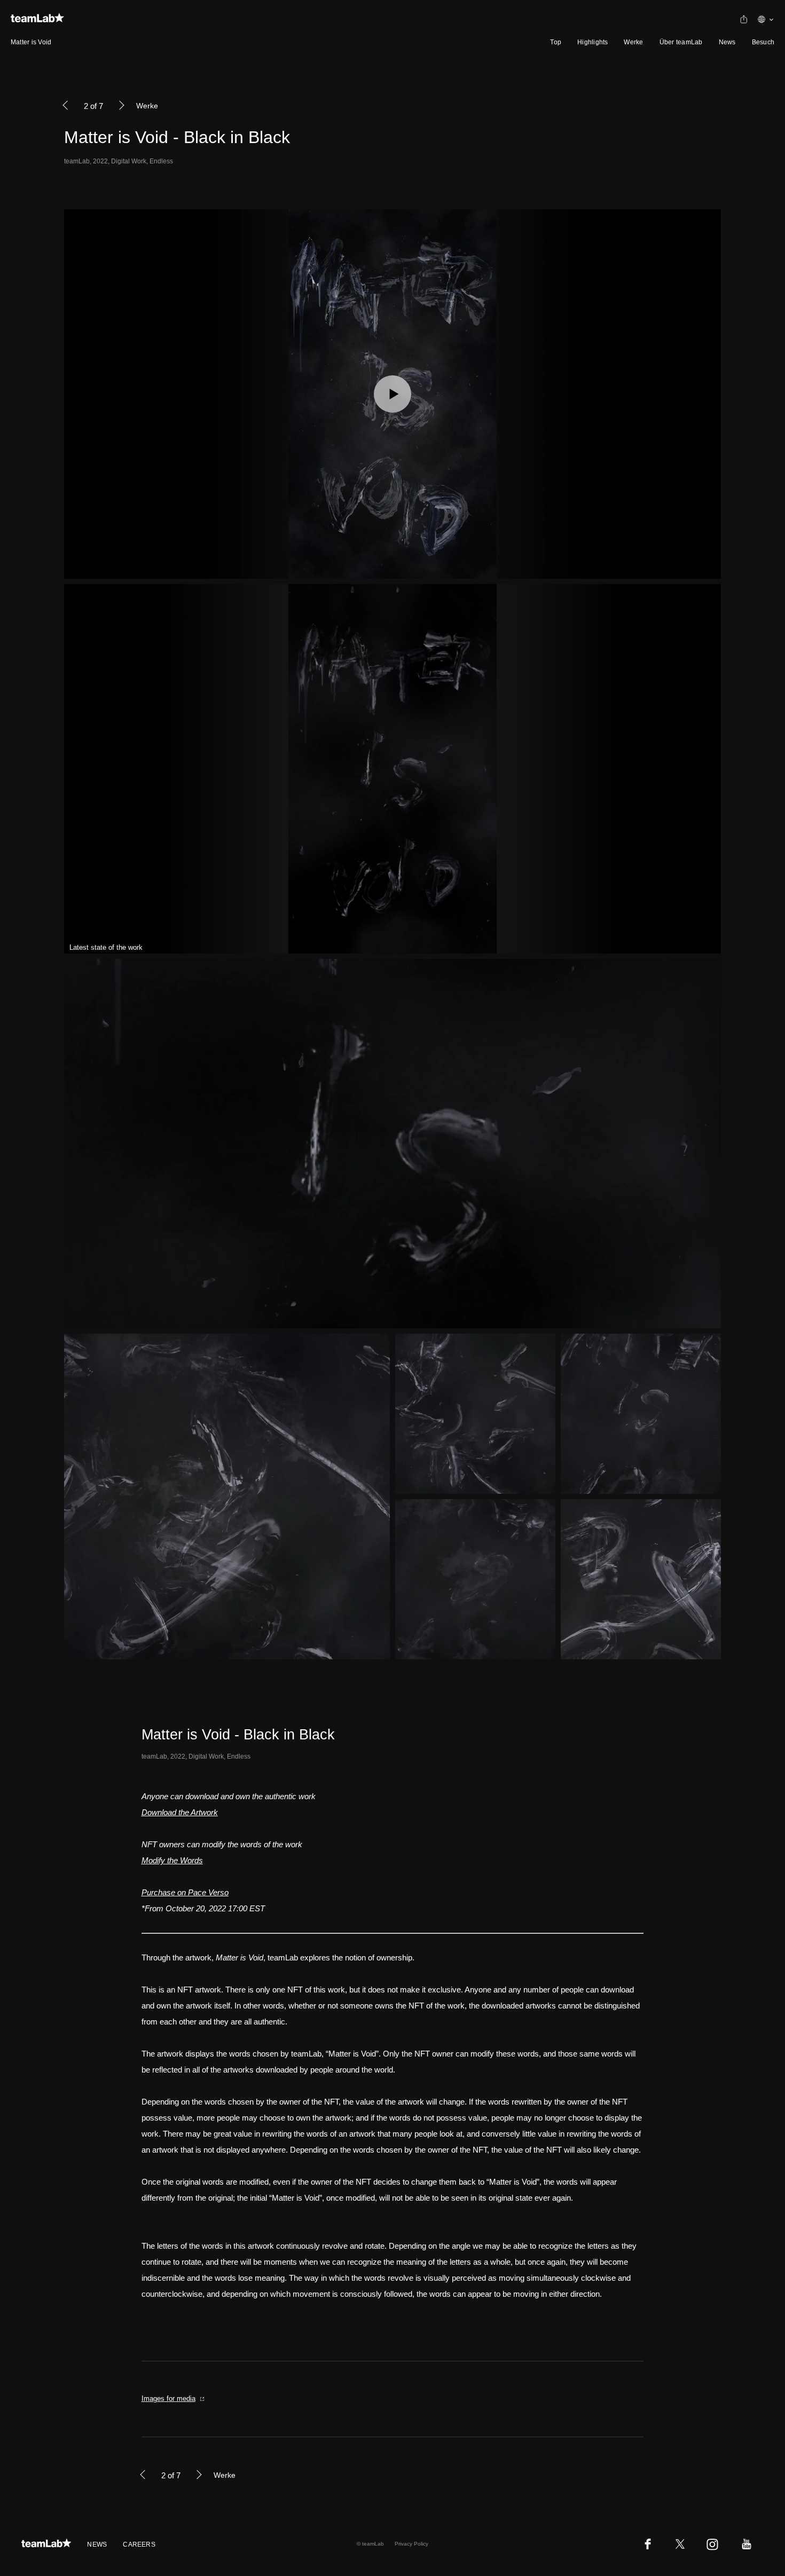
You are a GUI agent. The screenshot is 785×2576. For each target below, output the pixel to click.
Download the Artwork (180, 1812)
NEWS (97, 2545)
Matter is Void (31, 42)
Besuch (763, 42)
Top (556, 42)
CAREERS (139, 2545)
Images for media (168, 2398)
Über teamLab (681, 42)
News (727, 42)
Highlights (592, 42)
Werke (633, 42)
